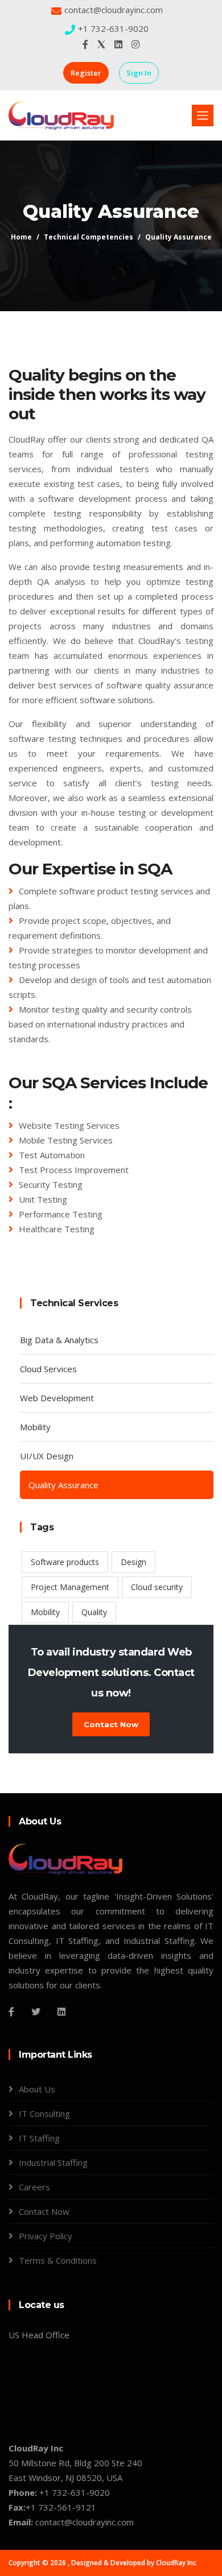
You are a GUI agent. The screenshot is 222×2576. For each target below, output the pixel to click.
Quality (94, 1612)
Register (86, 73)
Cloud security (157, 1587)
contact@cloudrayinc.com (114, 10)
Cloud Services (48, 1369)
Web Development (57, 1398)
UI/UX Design (47, 1456)
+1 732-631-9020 (113, 28)
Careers (34, 2187)
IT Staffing (39, 2138)
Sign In (139, 73)
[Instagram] (61, 2012)
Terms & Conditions (58, 2260)
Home (21, 237)
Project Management (70, 1587)
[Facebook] (11, 2012)
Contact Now (111, 1724)
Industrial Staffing (53, 2162)
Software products (65, 1562)
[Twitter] (36, 2012)
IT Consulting (44, 2113)
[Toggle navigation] (203, 115)
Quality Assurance (178, 237)
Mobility (35, 1427)
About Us (37, 2089)
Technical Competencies (89, 237)
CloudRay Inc (176, 2563)
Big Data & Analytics (59, 1340)
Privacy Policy (46, 2236)
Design (133, 1562)
